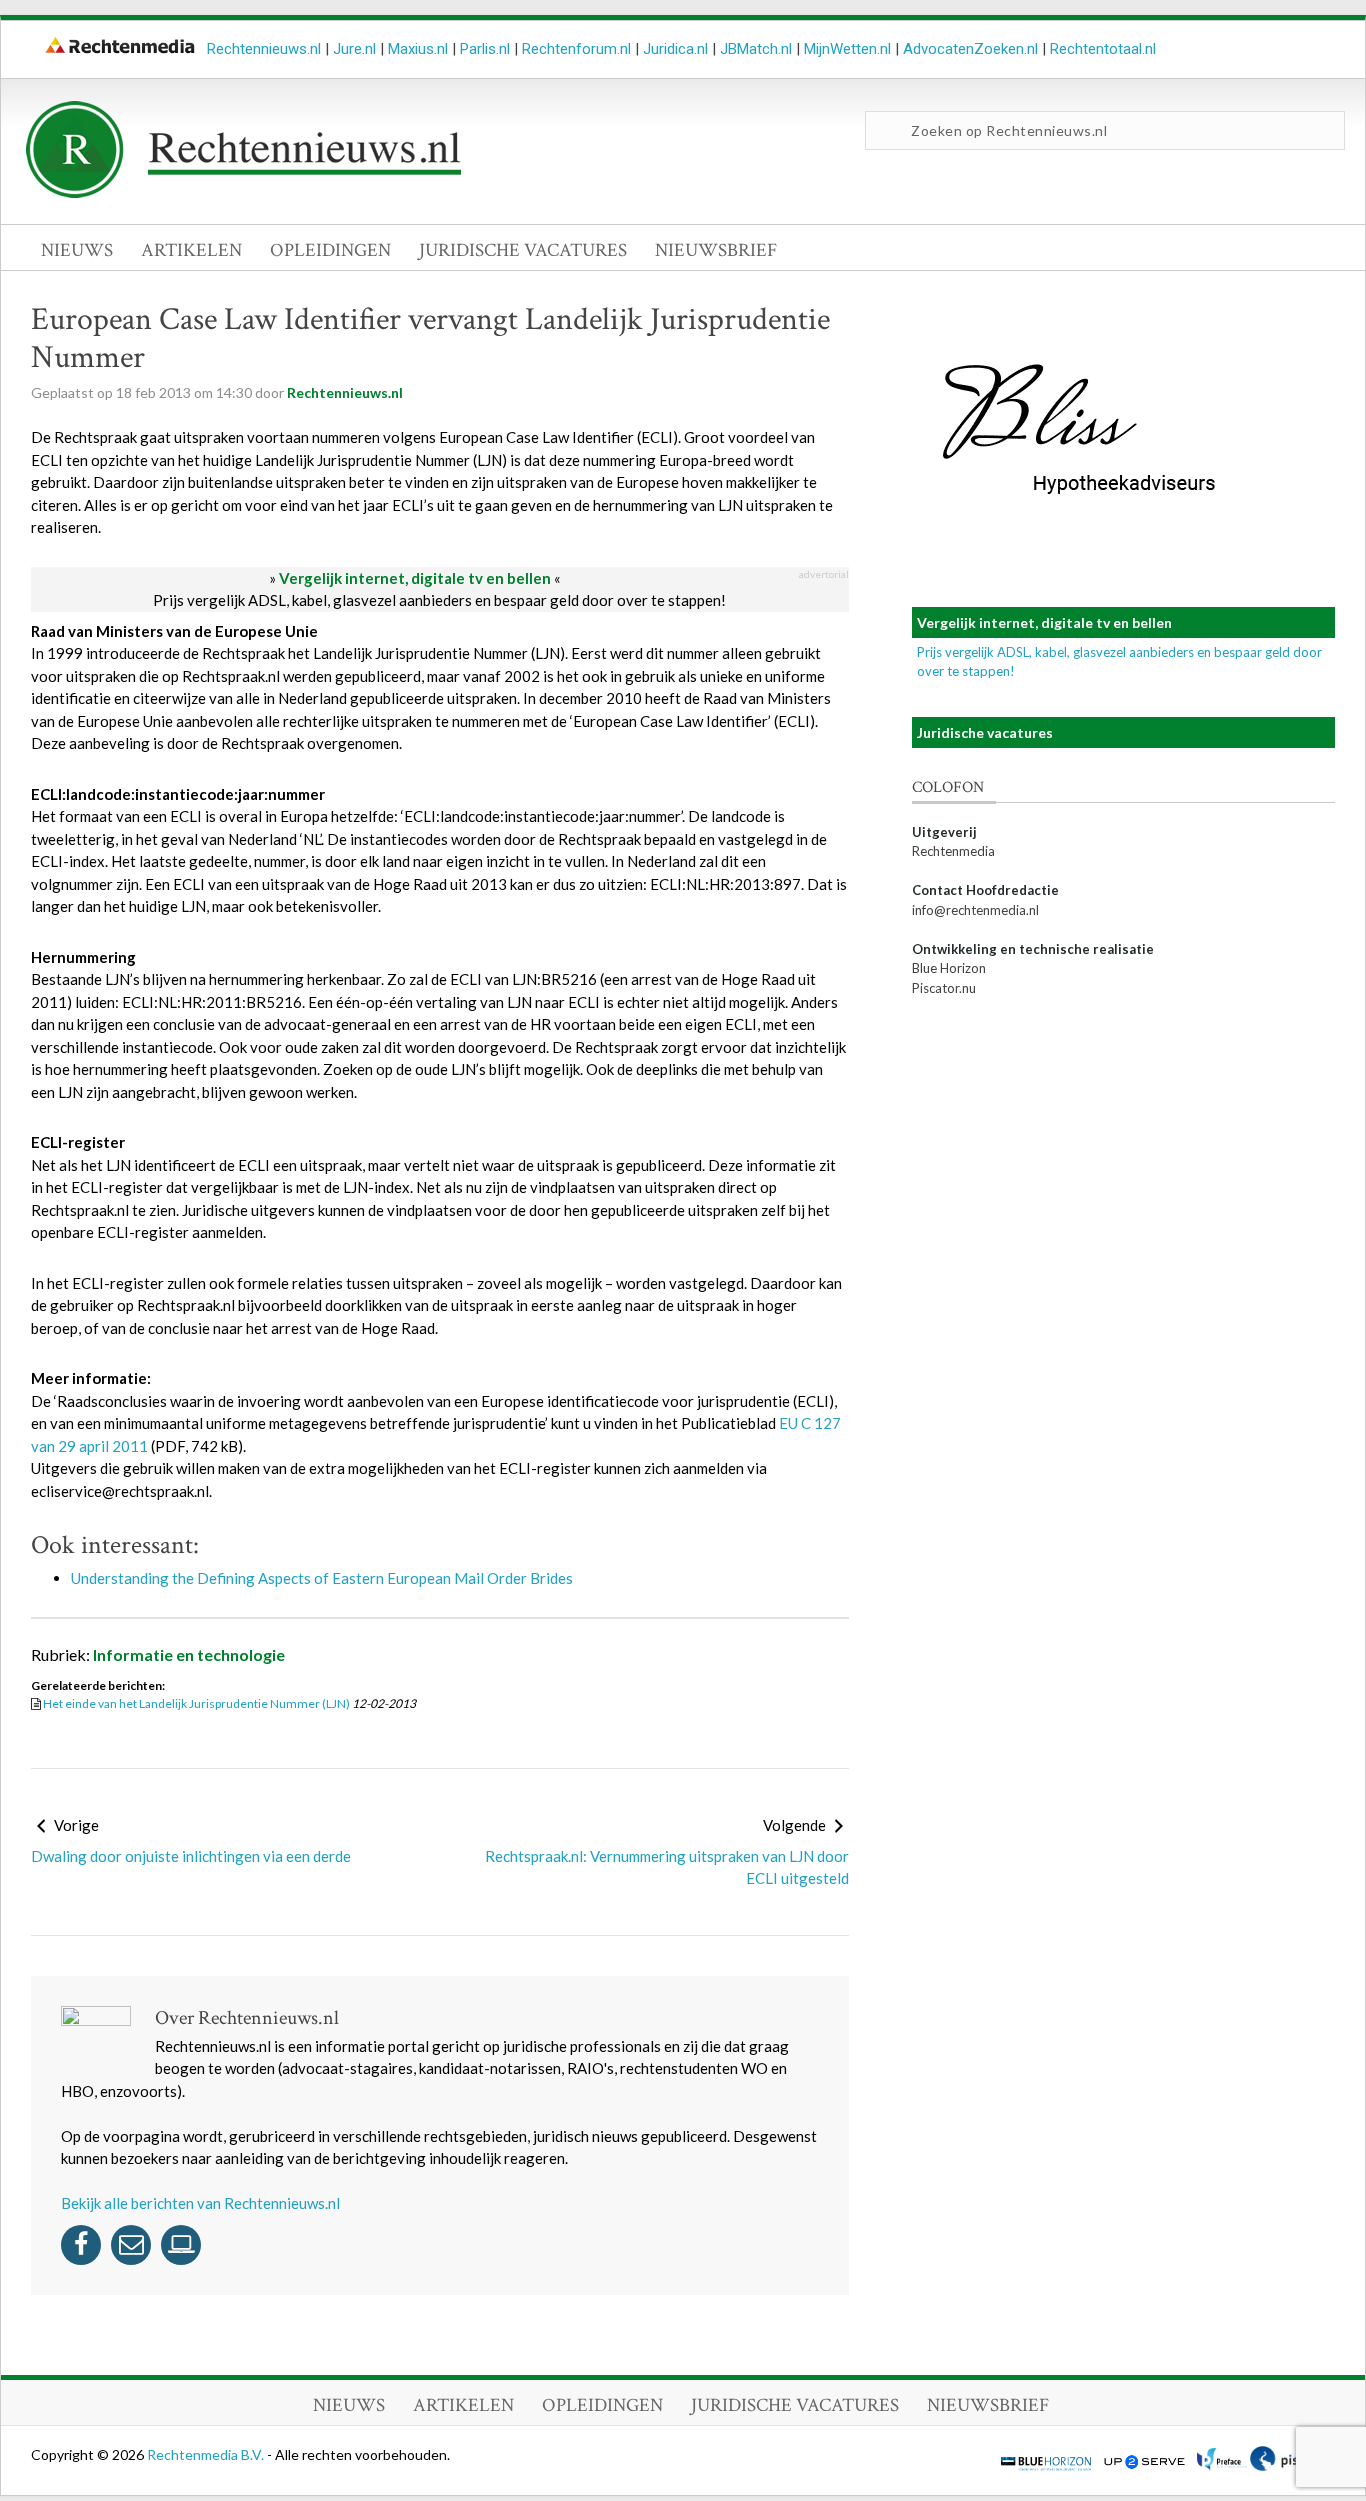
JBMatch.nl (756, 49)
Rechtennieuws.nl (264, 49)
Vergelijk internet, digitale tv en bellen (415, 578)
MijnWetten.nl (847, 49)
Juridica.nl (675, 49)
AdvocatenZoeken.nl (970, 49)
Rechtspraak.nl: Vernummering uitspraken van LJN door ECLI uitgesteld (666, 1867)
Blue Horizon (949, 968)
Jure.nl (354, 49)
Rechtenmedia (953, 851)
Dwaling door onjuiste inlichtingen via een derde (191, 1856)
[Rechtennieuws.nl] (244, 193)
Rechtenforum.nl (576, 49)
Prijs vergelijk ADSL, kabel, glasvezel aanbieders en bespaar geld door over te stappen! (439, 600)
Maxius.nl (418, 49)
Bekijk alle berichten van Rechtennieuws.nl (200, 2203)
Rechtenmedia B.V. (207, 2454)
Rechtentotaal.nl (1103, 49)
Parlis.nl (485, 49)
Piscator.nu (944, 988)
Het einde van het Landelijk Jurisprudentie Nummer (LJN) (196, 1703)
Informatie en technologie (189, 1654)
